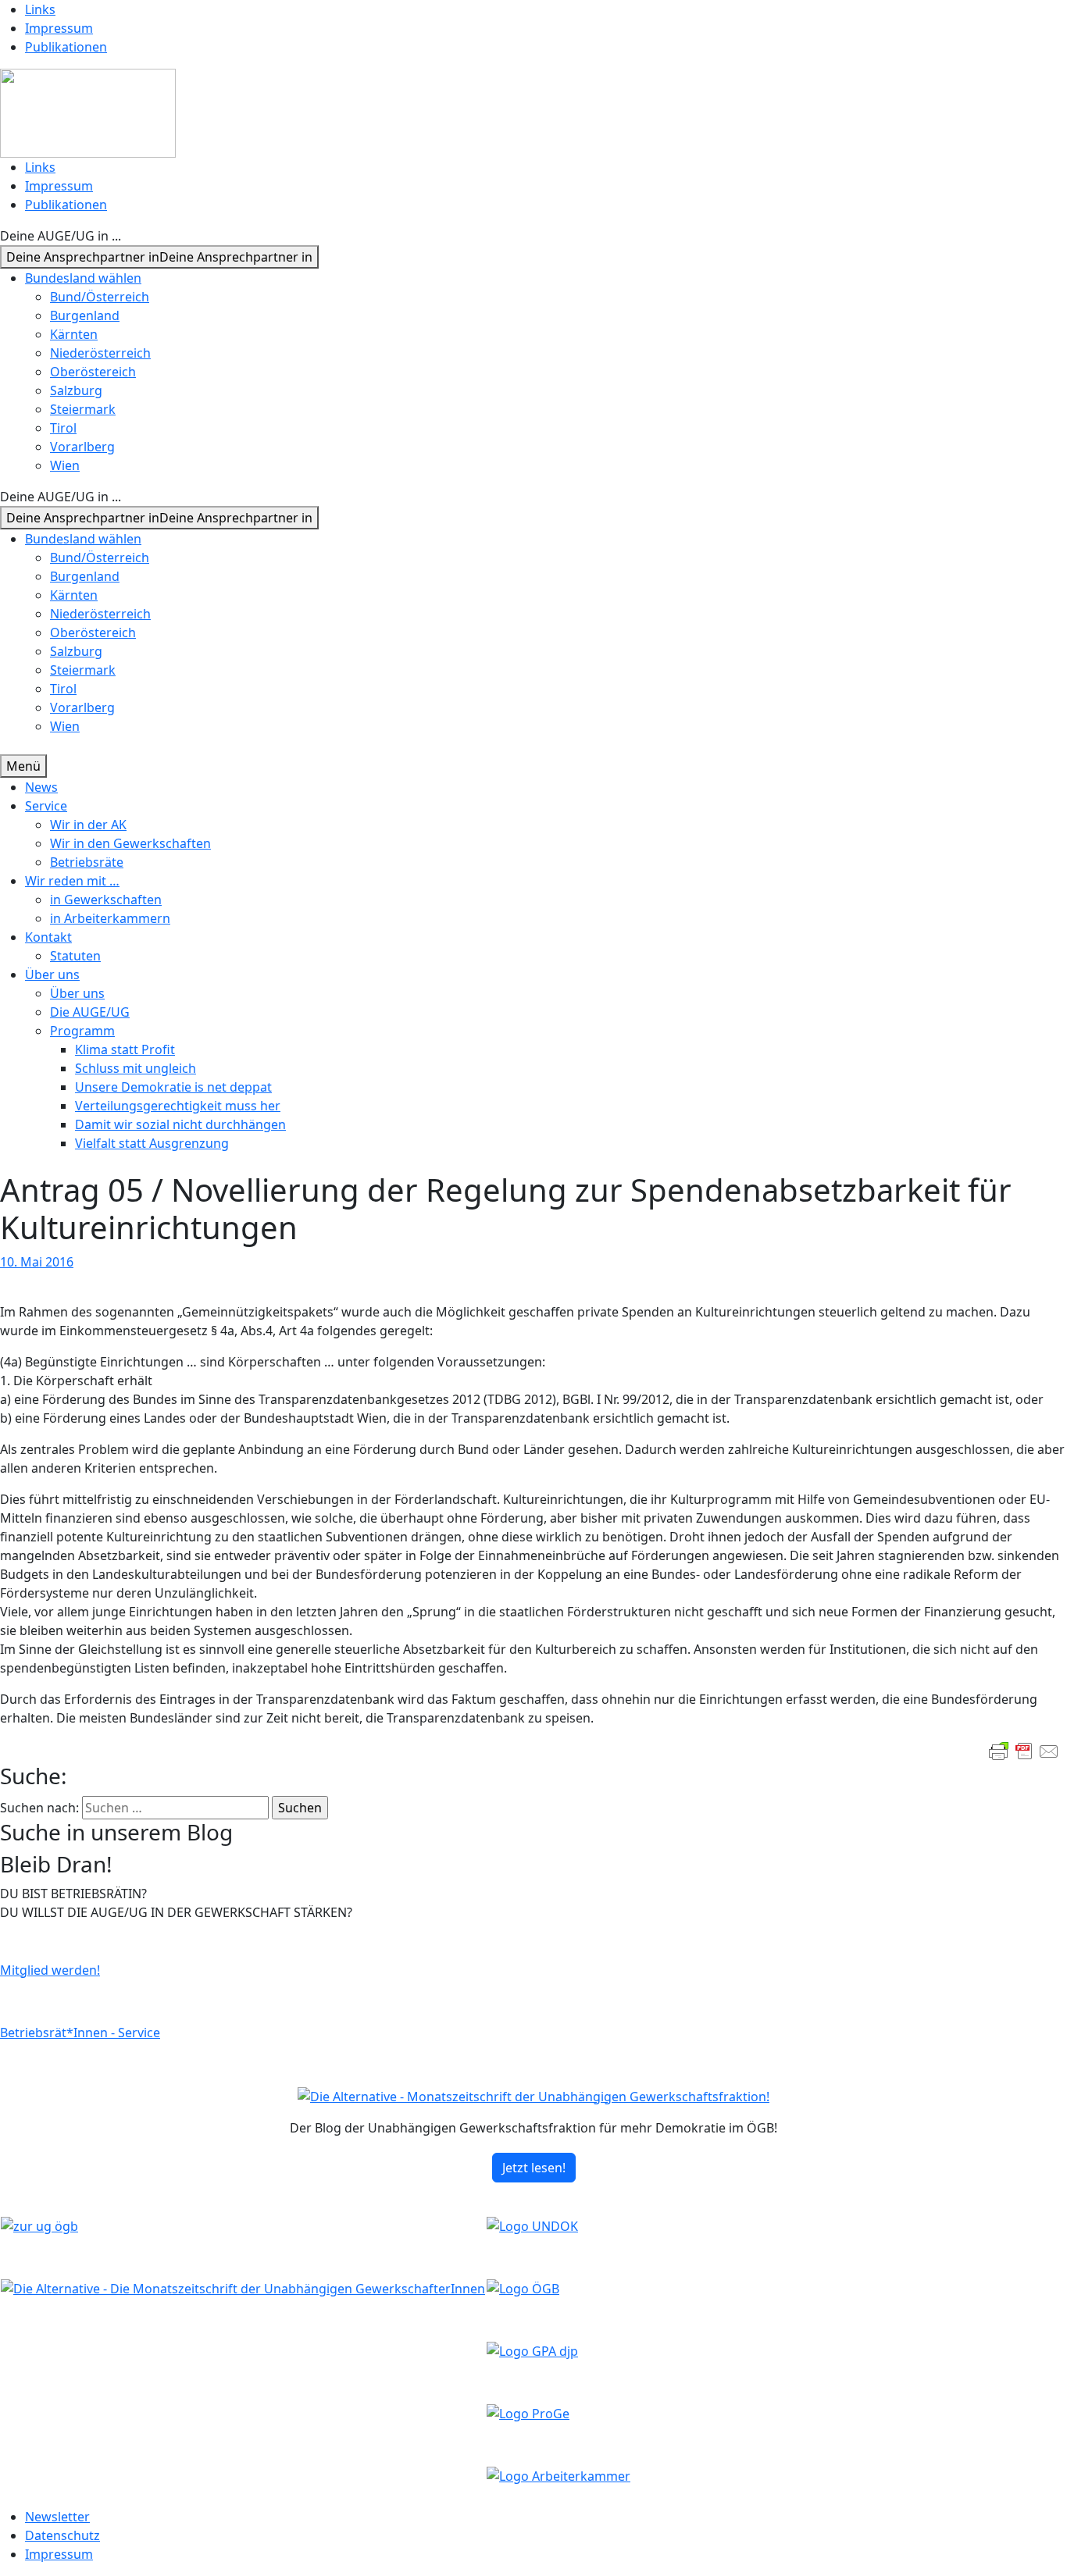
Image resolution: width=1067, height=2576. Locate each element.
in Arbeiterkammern (110, 918)
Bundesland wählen (83, 278)
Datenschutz (62, 2535)
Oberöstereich (93, 372)
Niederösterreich (100, 353)
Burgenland (85, 315)
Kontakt (48, 937)
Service (46, 806)
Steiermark (83, 409)
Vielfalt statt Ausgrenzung (152, 1143)
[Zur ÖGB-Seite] (523, 2288)
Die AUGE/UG (90, 1012)
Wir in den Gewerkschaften (130, 843)
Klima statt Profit (125, 1049)
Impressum (59, 28)
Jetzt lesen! (534, 2168)
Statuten (75, 956)
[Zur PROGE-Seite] (528, 2413)
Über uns (52, 974)
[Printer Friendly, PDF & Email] (1024, 1751)
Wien (65, 465)
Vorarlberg (82, 447)
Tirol (63, 428)
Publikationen (66, 47)
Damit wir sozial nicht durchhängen (180, 1124)
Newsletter (57, 2517)
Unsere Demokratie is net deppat (173, 1087)
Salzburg (76, 390)
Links (40, 9)
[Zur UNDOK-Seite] (532, 2225)
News (41, 787)
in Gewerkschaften (106, 900)
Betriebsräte (87, 862)
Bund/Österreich (100, 297)
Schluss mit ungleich (136, 1068)
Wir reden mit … (72, 881)
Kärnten (74, 334)
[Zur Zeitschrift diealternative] (243, 2288)
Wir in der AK (88, 825)
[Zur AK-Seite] (558, 2475)
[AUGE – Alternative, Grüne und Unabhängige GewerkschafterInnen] (88, 112)
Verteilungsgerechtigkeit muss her (178, 1106)
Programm (82, 1031)
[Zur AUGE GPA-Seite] (532, 2350)
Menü (23, 766)
